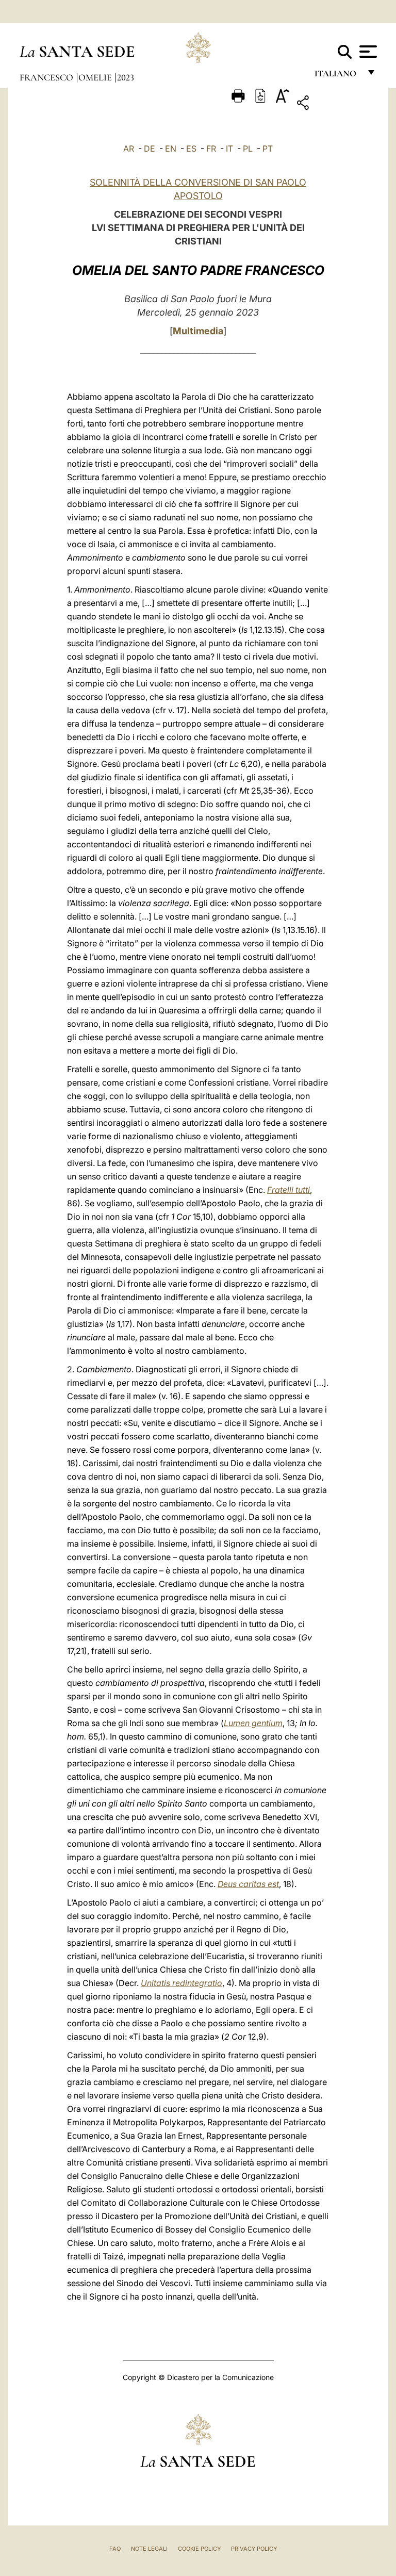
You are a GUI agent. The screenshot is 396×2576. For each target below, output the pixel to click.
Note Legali (149, 2549)
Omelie (96, 77)
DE (150, 149)
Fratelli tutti (288, 1190)
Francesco (47, 77)
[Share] (335, 104)
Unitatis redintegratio (181, 1983)
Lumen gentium (253, 1723)
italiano (337, 76)
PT (268, 149)
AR (129, 149)
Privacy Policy (254, 2549)
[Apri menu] (367, 52)
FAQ (115, 2549)
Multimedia (198, 331)
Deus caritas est (248, 1884)
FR (211, 149)
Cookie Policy (199, 2549)
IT (229, 149)
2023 (126, 77)
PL (248, 149)
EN (171, 149)
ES (191, 149)
